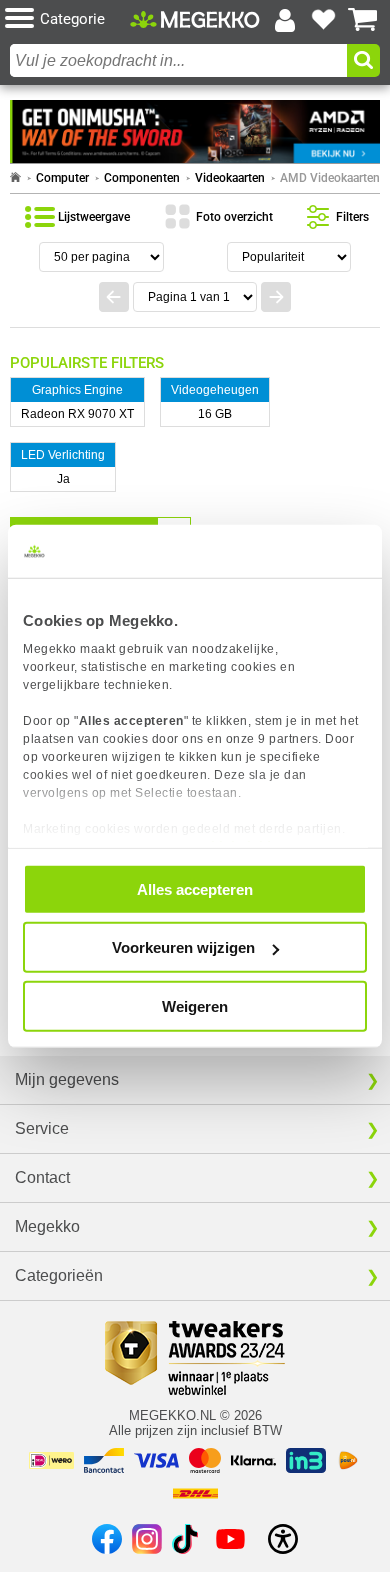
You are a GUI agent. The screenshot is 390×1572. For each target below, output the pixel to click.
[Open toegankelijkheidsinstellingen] (283, 1539)
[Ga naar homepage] (15, 178)
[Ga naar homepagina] (195, 19)
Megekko (47, 1226)
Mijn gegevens (67, 1079)
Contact (42, 1177)
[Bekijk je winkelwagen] (363, 20)
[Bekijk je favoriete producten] (324, 20)
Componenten (142, 178)
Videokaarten (230, 178)
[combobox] (178, 60)
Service (42, 1128)
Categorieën (59, 1275)
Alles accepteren (195, 888)
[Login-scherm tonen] (285, 20)
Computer (62, 178)
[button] (67, 19)
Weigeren (195, 1005)
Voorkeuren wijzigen (183, 947)
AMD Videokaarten (330, 178)
